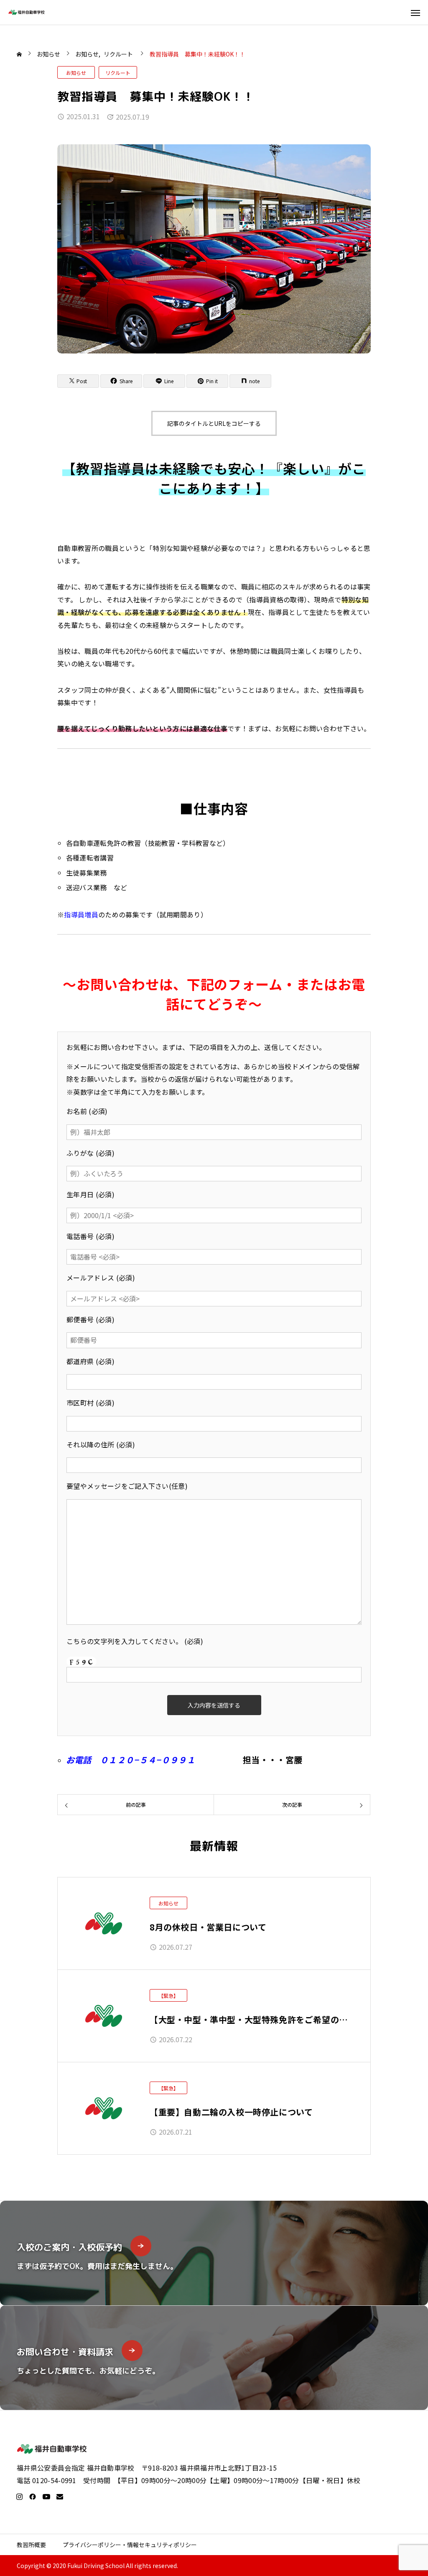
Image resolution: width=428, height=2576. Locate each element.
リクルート (118, 73)
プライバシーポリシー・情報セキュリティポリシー (130, 2545)
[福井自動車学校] (27, 12)
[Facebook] (33, 2497)
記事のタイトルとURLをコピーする (214, 423)
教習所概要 (31, 2545)
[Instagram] (19, 2497)
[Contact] (60, 2497)
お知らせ (76, 73)
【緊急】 (168, 1996)
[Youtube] (46, 2497)
